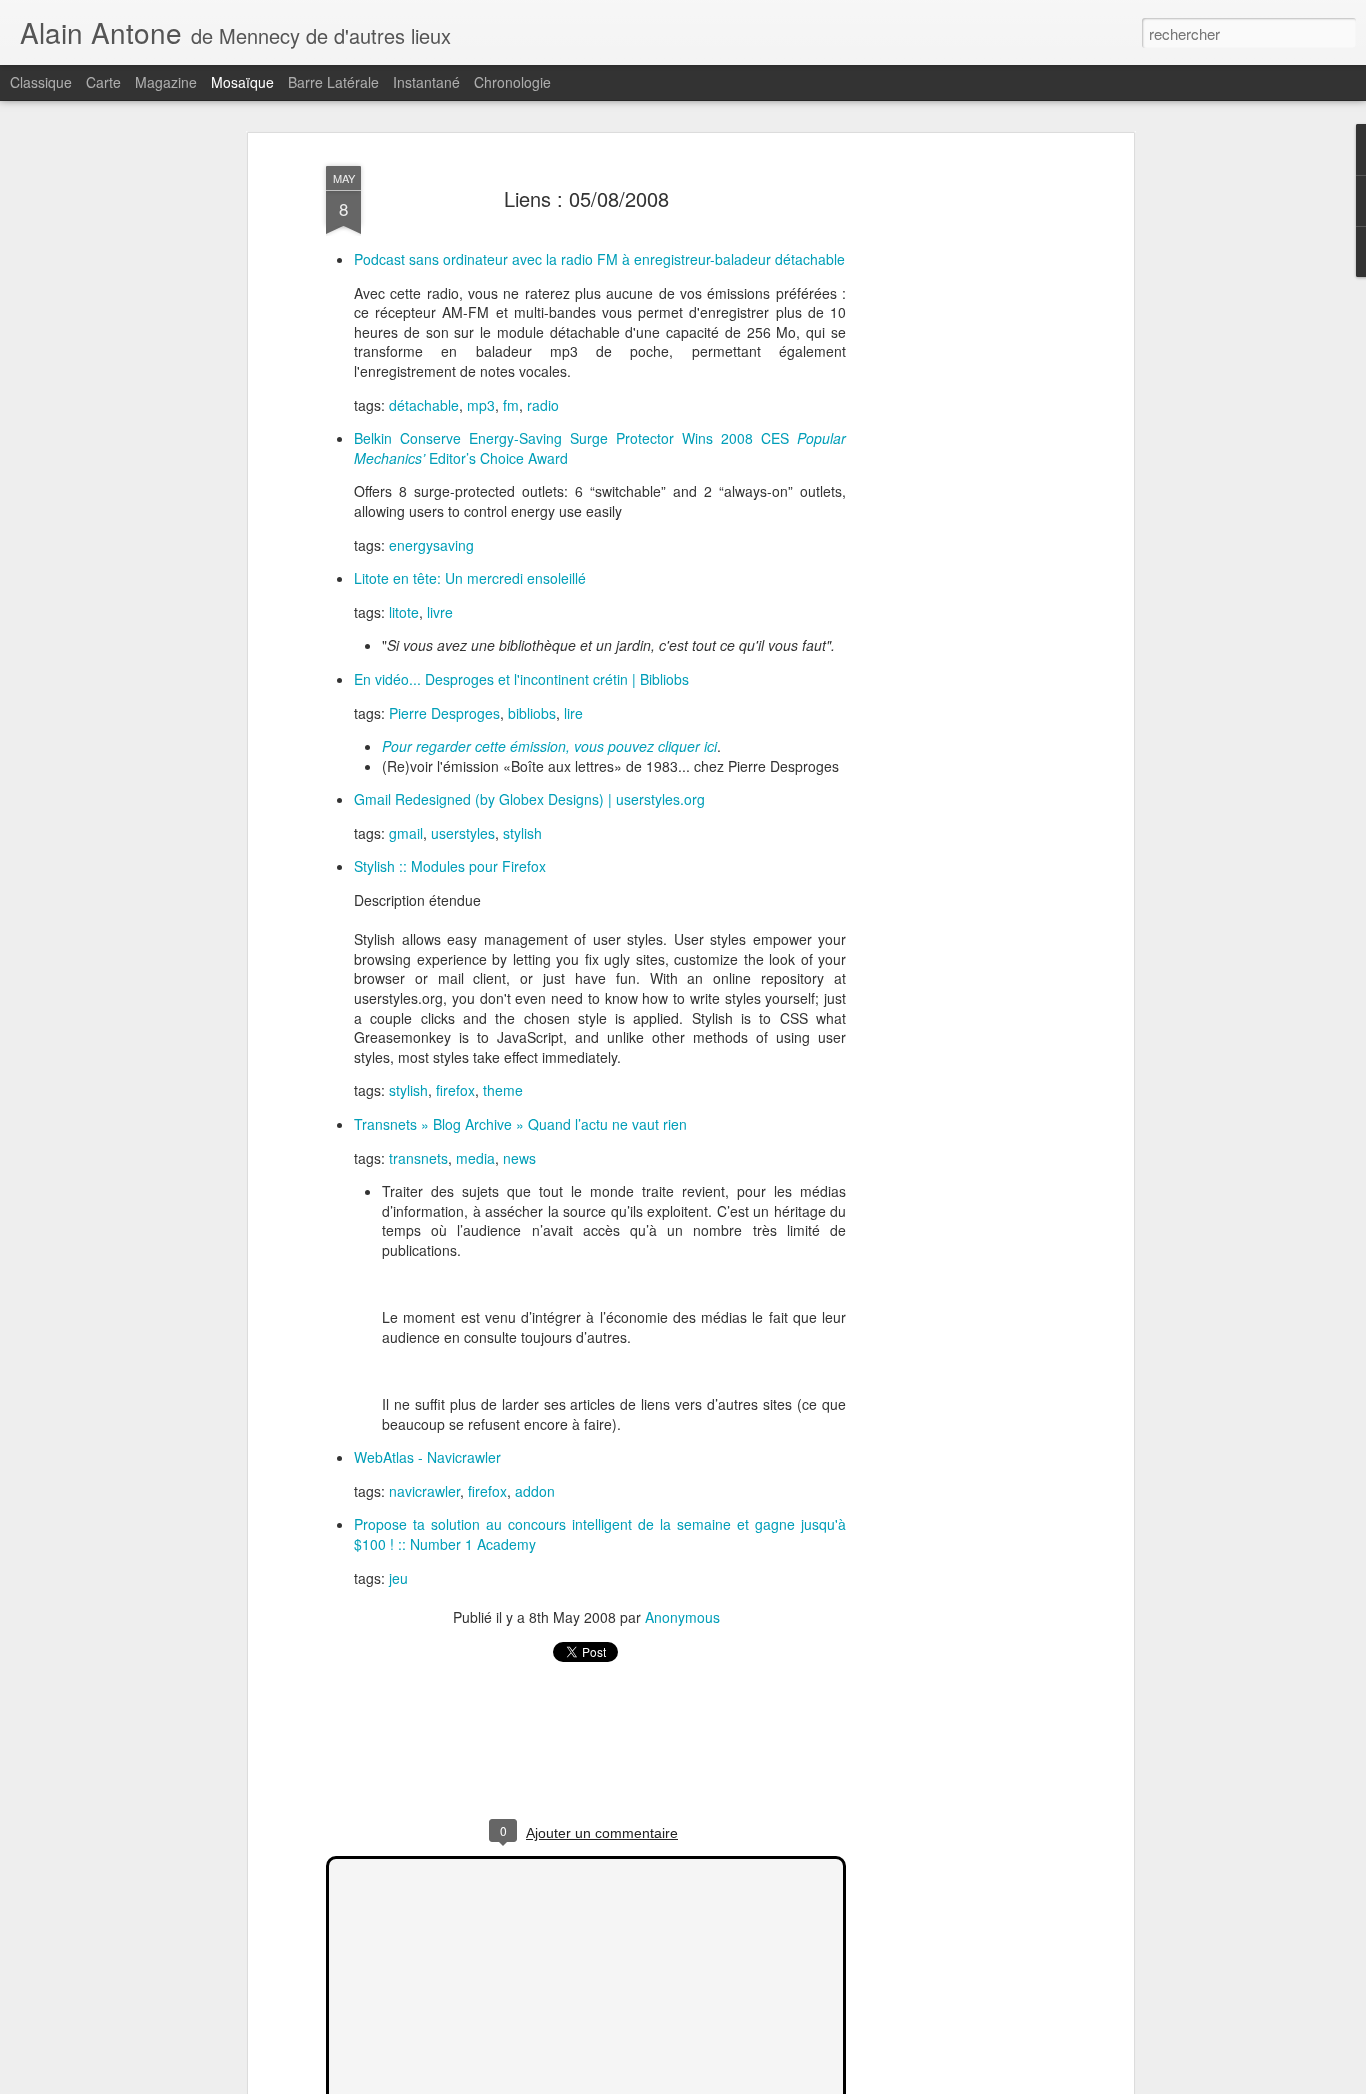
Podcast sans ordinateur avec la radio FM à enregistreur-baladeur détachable (599, 259)
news (519, 1158)
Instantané (426, 82)
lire (573, 713)
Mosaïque (242, 82)
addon (535, 1491)
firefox (455, 1090)
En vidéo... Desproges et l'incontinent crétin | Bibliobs (521, 679)
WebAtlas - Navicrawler (427, 1457)
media (475, 1158)
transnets (418, 1158)
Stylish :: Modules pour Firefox (450, 866)
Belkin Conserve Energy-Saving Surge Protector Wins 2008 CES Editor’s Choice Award (600, 448)
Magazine (166, 82)
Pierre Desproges (444, 713)
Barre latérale (333, 82)
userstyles (463, 833)
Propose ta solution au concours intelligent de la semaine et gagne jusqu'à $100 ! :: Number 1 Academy (600, 1534)
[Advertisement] (956, 471)
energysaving (431, 545)
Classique (41, 82)
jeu (398, 1578)
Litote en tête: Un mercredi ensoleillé (470, 578)
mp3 (481, 405)
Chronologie (512, 82)
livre (440, 612)
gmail (406, 833)
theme (503, 1090)
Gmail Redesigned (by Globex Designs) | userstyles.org (529, 799)
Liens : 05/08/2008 (586, 198)
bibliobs (532, 713)
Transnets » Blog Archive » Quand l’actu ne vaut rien (520, 1124)
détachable (424, 405)
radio (543, 405)
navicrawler (424, 1491)
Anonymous (682, 1617)
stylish (522, 833)
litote (404, 612)
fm (511, 405)
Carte (103, 82)
